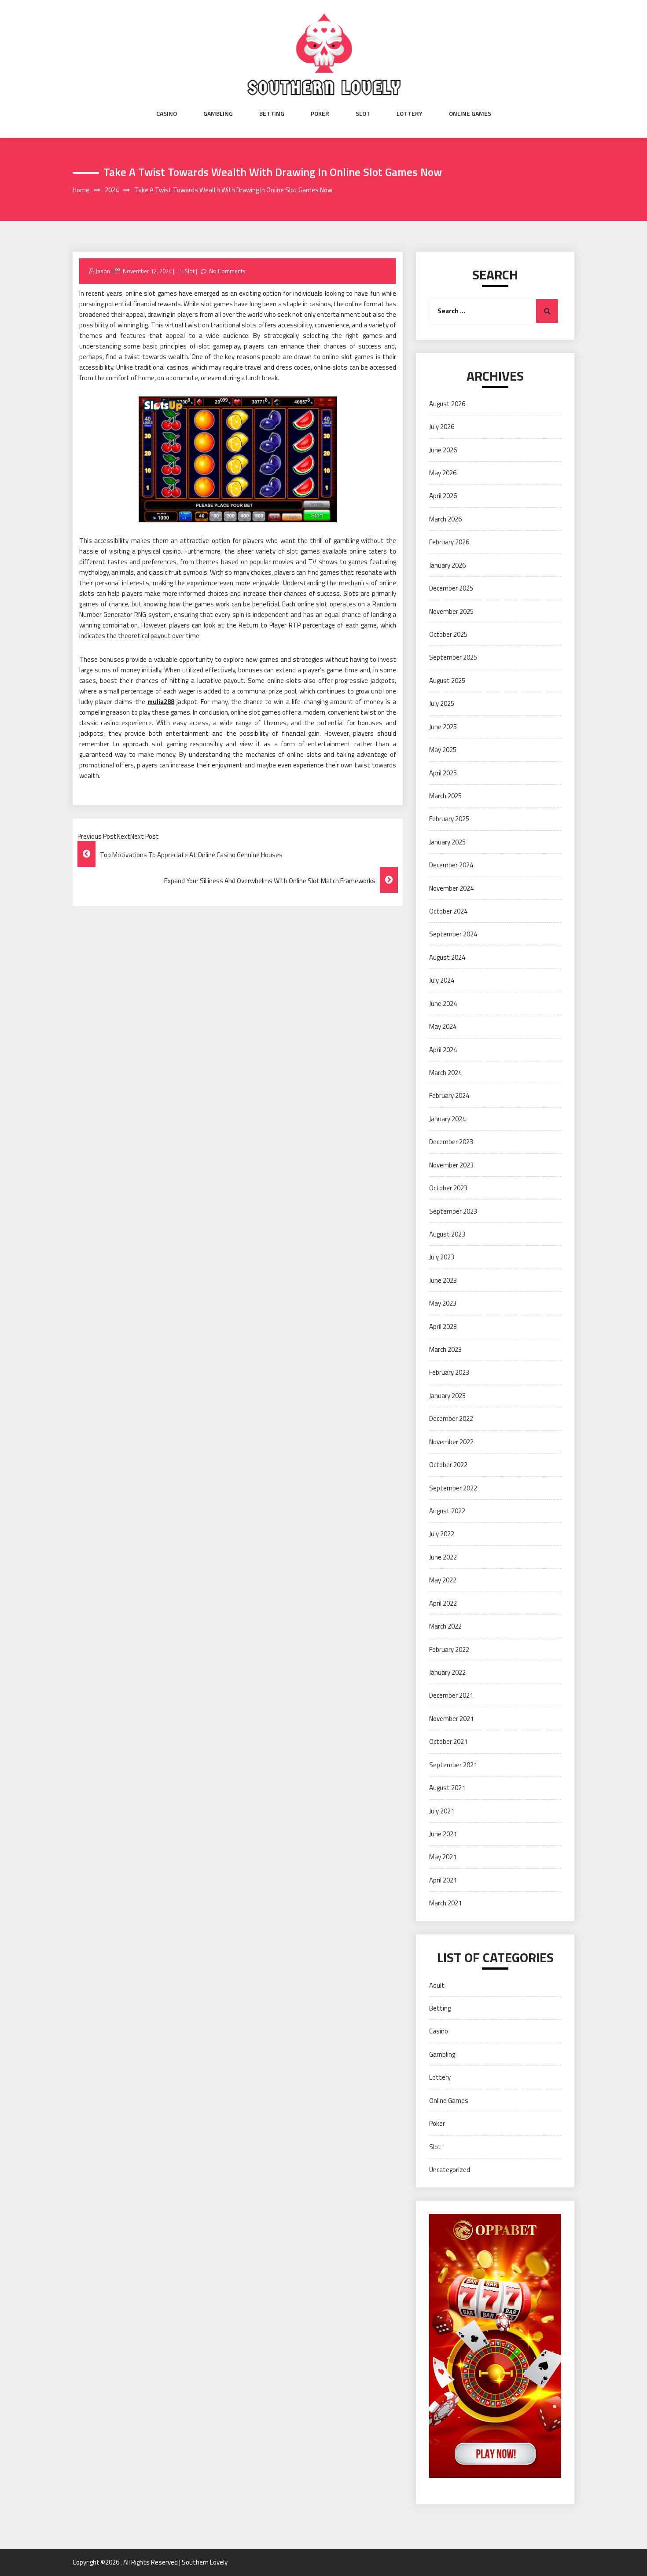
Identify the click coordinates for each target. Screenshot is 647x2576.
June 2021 (443, 1834)
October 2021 (448, 1741)
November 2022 (451, 1442)
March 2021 (445, 1903)
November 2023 (451, 1165)
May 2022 (443, 1580)
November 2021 (451, 1719)
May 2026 (443, 473)
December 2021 (451, 1695)
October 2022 (448, 1465)
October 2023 (448, 1188)
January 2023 (447, 1396)
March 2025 (445, 796)
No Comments (227, 271)
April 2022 (443, 1603)
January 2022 (447, 1672)
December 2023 (451, 1142)
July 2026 (442, 427)
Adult (437, 1985)
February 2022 (449, 1649)
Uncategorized (450, 2170)
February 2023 (449, 1372)
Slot (363, 114)
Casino (167, 114)
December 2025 (451, 588)
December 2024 (451, 865)
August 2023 (447, 1234)
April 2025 (443, 773)
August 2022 (447, 1511)
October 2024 (448, 911)
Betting (272, 114)
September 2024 (453, 934)
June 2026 (443, 450)
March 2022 (445, 1626)
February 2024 (449, 1095)
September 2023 (453, 1211)
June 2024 (443, 1004)
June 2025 (443, 727)
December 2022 (451, 1418)
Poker (320, 114)
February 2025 (449, 819)
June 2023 (443, 1280)
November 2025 (451, 611)
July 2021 (442, 1811)
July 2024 (442, 980)
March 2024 (445, 1073)
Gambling (218, 114)
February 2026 (449, 542)
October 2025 (448, 634)
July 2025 (442, 703)
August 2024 (447, 957)
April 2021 (443, 1880)
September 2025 (453, 657)
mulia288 (161, 702)
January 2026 (447, 565)
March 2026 (445, 519)
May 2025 (443, 750)
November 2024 (451, 888)
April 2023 (443, 1327)
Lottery (410, 114)
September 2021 (453, 1765)
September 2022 (453, 1488)
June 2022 (443, 1557)
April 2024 (443, 1050)
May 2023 (443, 1303)
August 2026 (447, 404)
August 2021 (447, 1788)
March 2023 (445, 1349)
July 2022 (442, 1534)
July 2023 (442, 1257)
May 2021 (443, 1857)
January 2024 (447, 1119)
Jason (103, 271)
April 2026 (443, 496)
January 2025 (447, 842)
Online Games (470, 114)
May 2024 (443, 1026)
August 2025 (447, 681)
